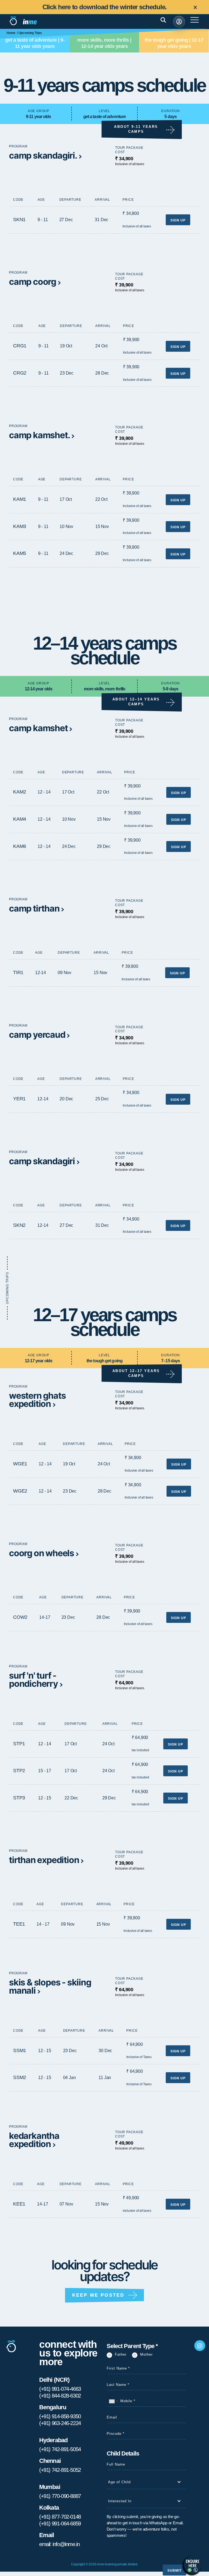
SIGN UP (178, 220)
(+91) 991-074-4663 (60, 2389)
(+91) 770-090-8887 (60, 2496)
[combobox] (113, 2401)
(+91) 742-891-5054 (60, 2449)
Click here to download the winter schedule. (105, 7)
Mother (146, 2354)
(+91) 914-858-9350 (60, 2416)
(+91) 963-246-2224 (60, 2423)
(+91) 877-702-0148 (60, 2517)
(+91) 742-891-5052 (60, 2470)
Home (11, 33)
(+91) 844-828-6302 (60, 2396)
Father (121, 2354)
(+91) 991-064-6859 (60, 2524)
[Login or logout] (179, 22)
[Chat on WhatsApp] (193, 2565)
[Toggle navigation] (170, 22)
